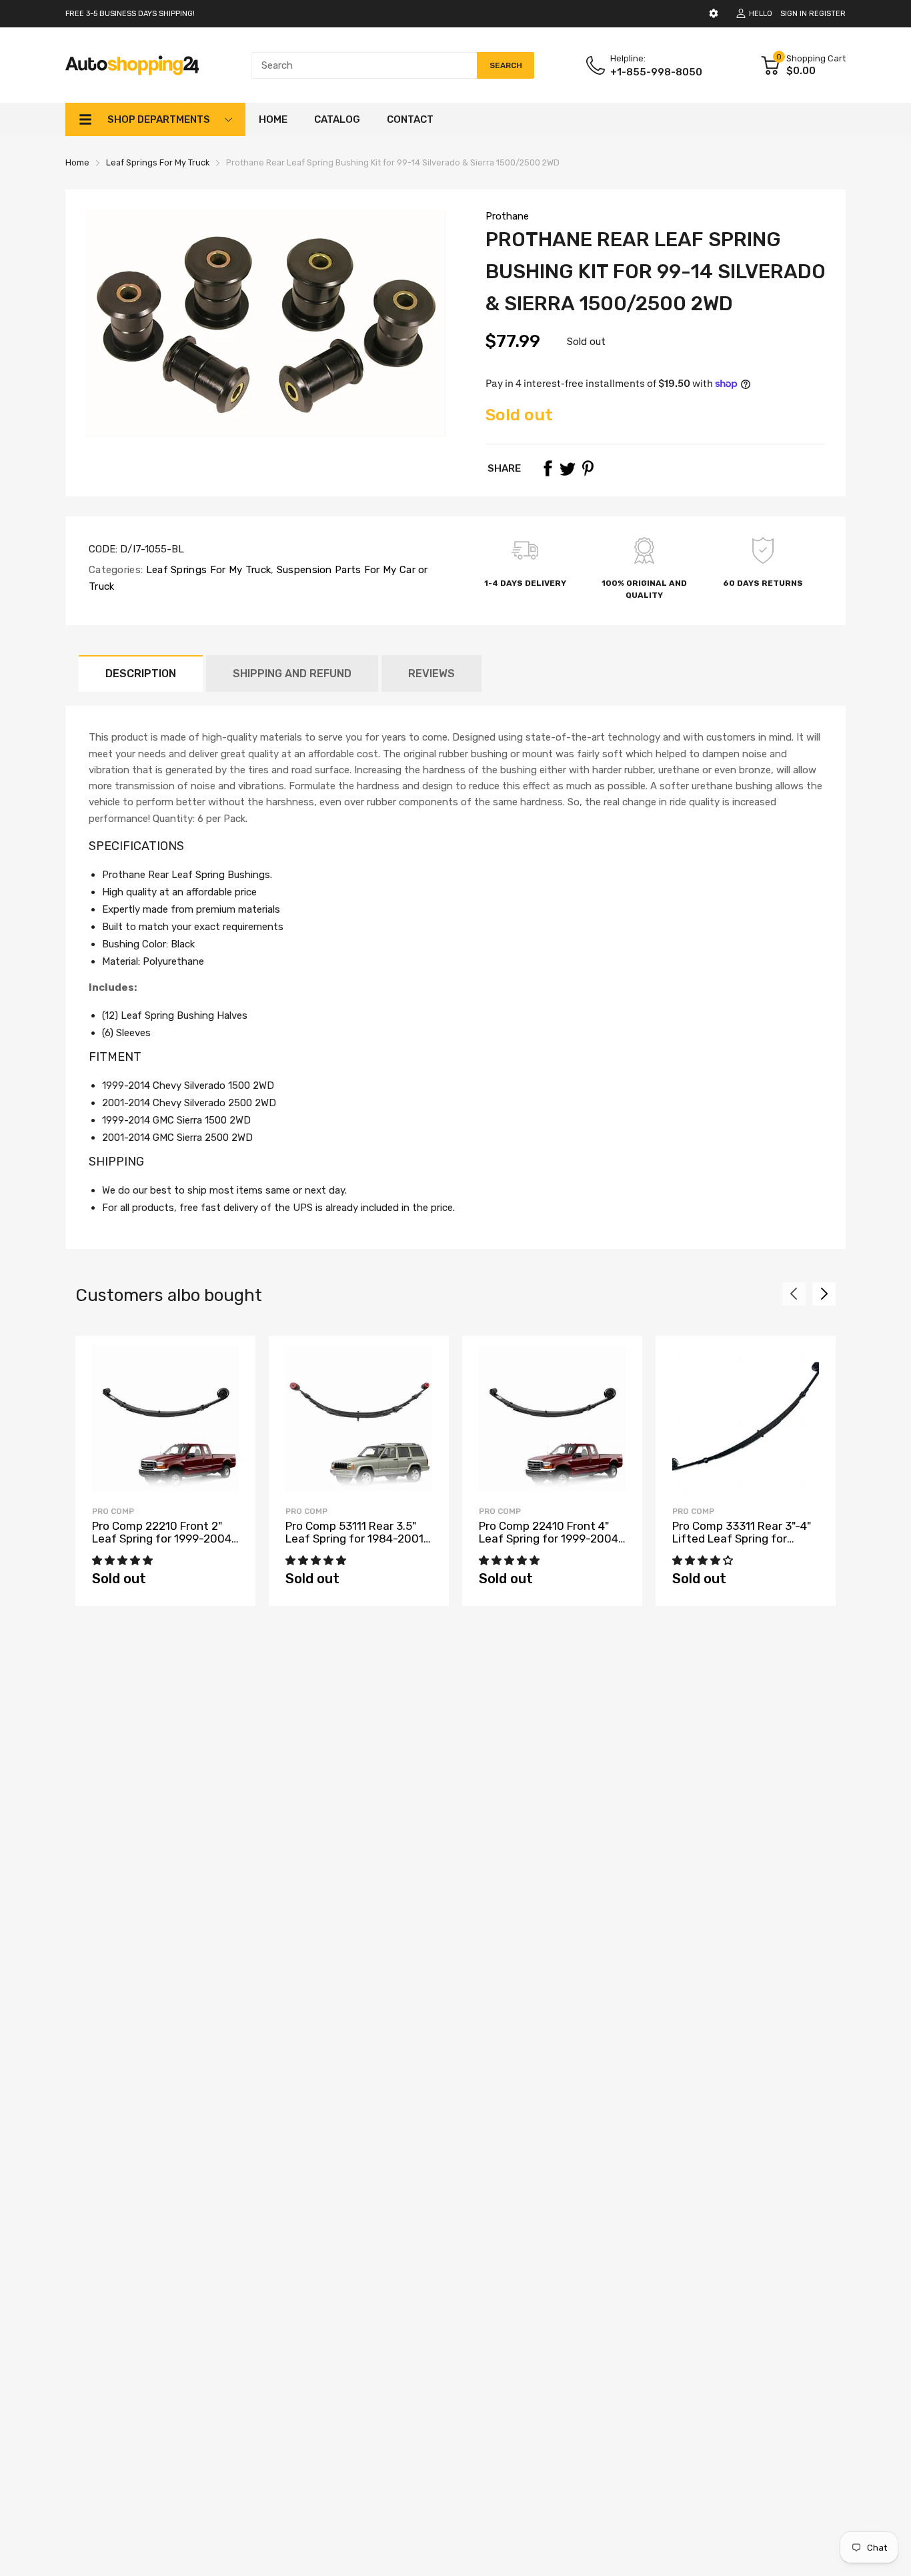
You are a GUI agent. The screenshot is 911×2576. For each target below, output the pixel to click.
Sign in (794, 14)
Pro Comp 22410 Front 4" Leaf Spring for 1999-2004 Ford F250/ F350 (549, 1538)
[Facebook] (548, 468)
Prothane (507, 216)
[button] (124, 1561)
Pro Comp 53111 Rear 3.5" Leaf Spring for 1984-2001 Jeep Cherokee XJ (354, 1538)
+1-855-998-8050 (656, 72)
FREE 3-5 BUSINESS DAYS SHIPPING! (130, 14)
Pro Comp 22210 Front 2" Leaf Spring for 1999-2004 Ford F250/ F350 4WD (162, 1538)
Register (827, 14)
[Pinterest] (588, 468)
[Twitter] (568, 468)
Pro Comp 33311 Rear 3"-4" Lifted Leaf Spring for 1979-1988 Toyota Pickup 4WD (742, 1545)
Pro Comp (113, 1511)
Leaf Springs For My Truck (207, 570)
